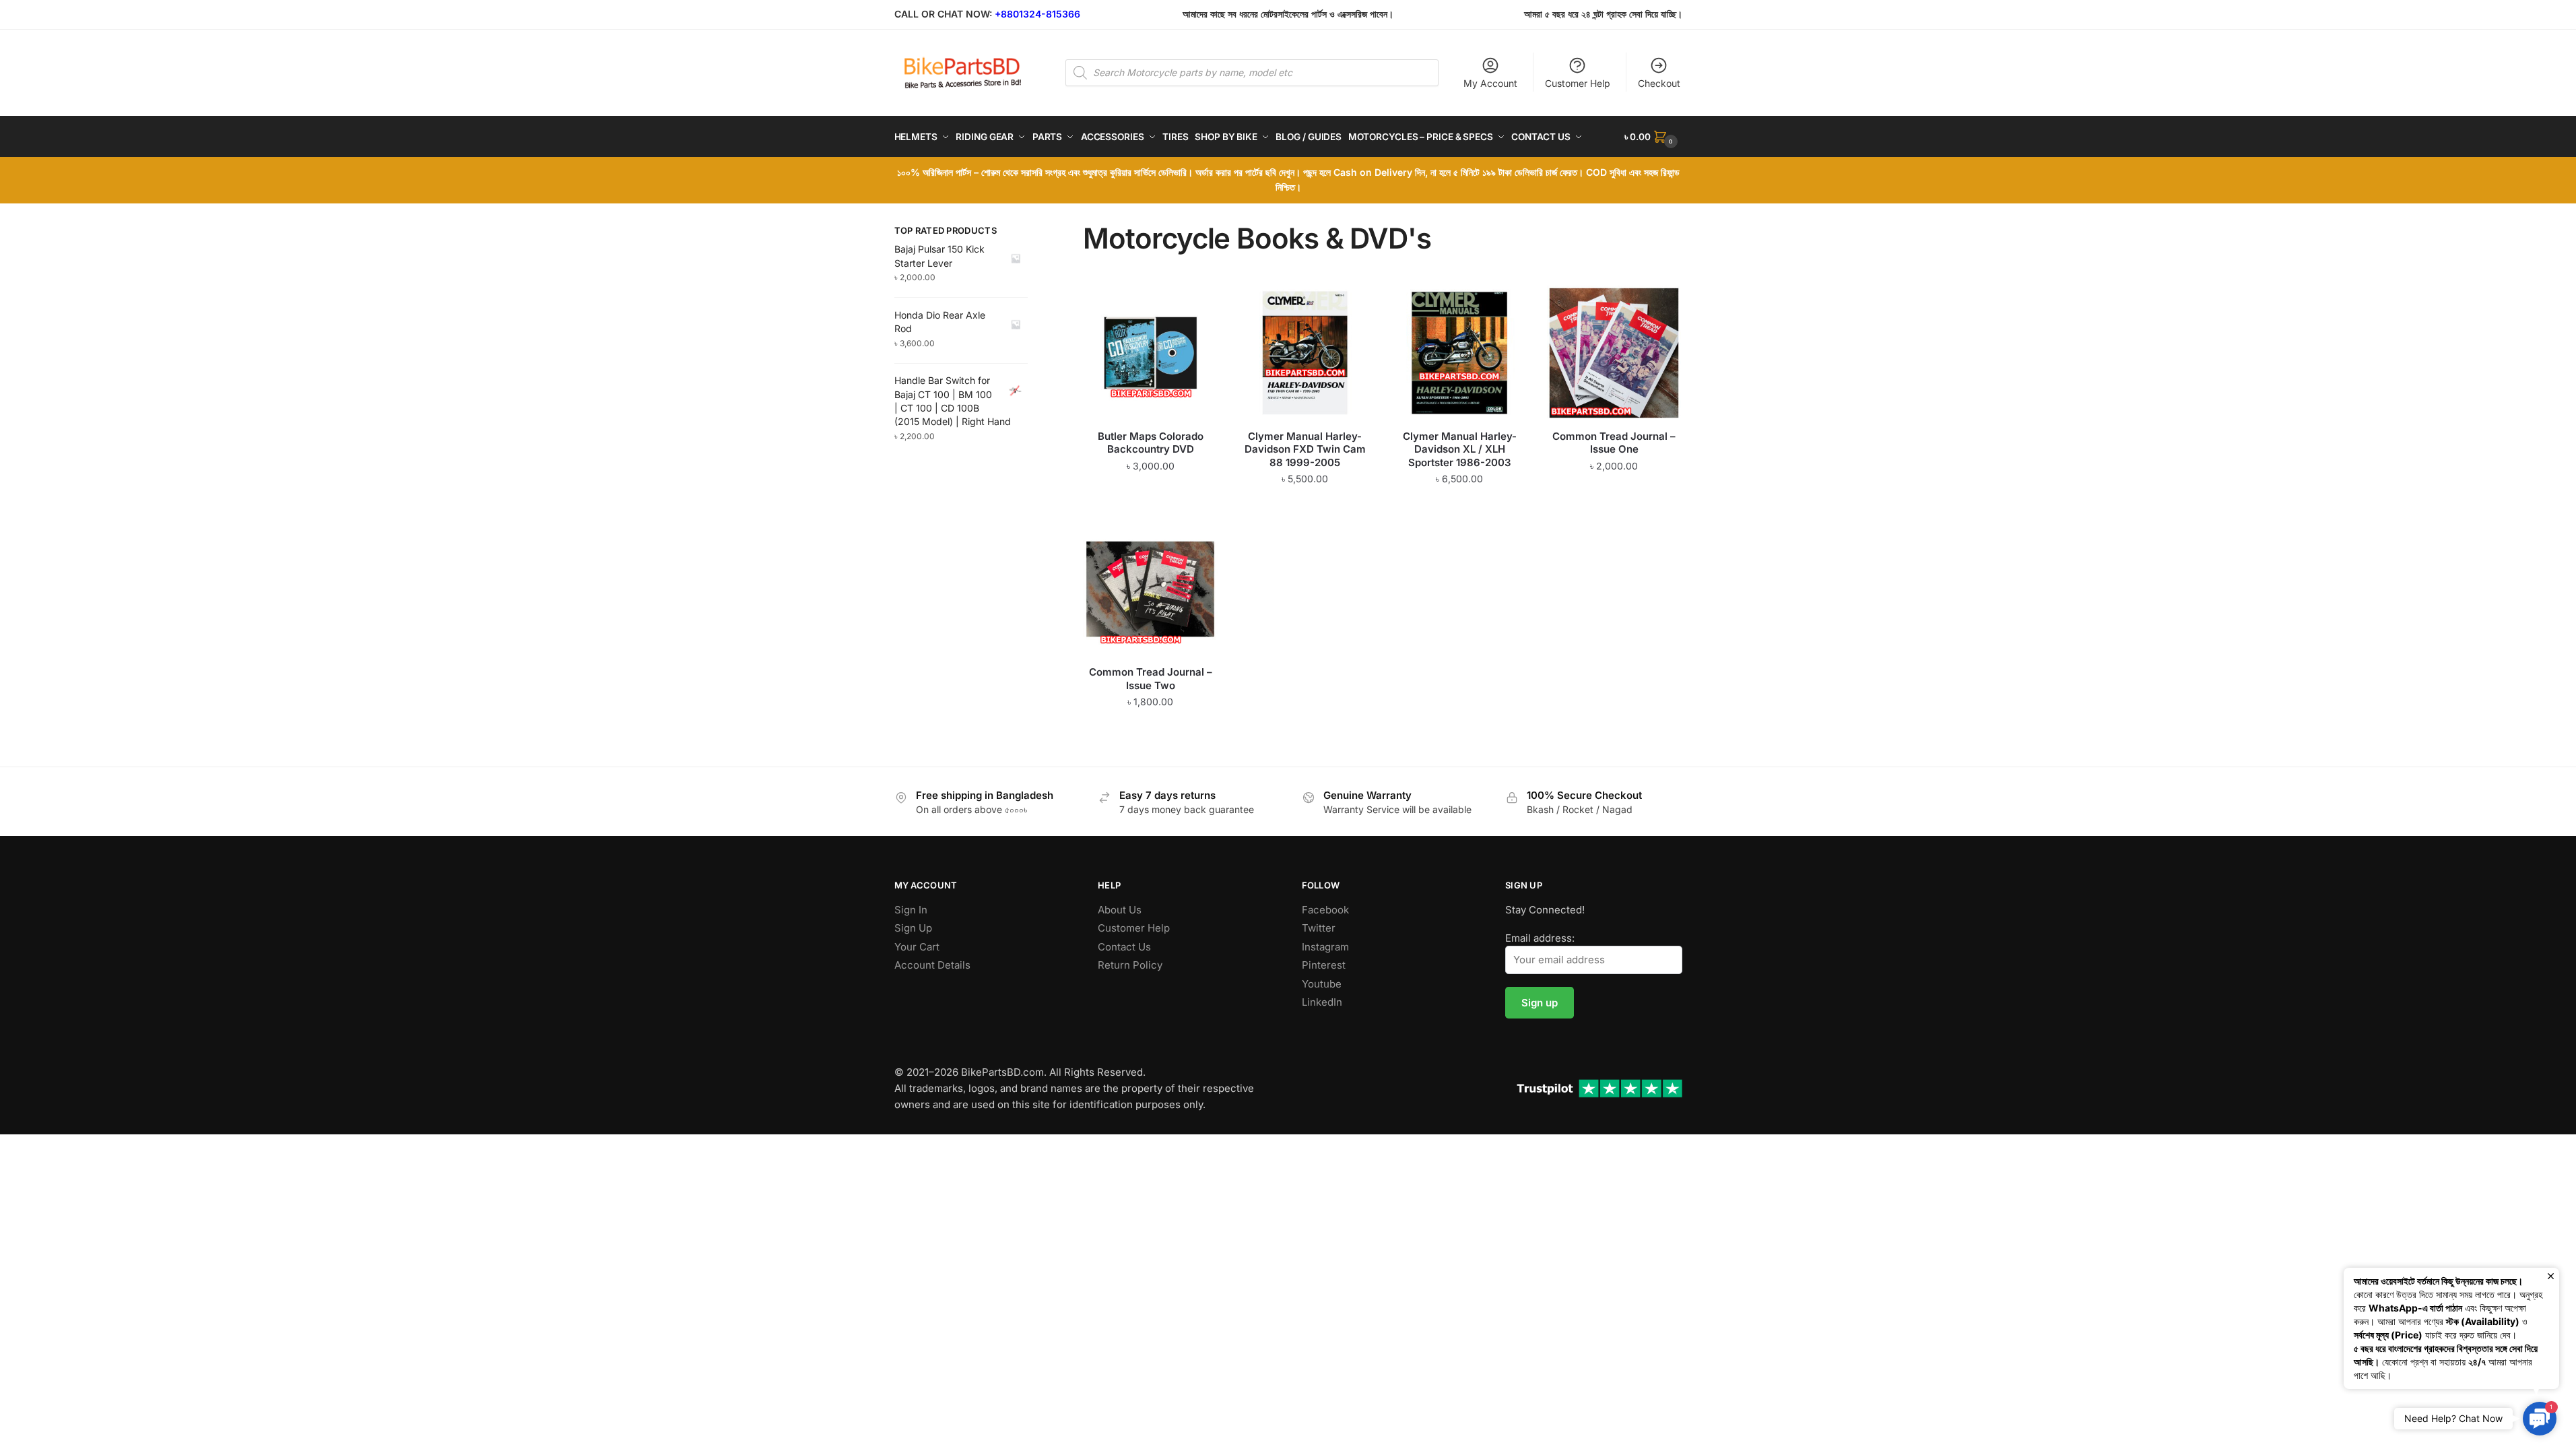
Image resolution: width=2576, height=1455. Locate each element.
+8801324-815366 (1037, 14)
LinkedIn (1322, 1002)
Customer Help (1578, 83)
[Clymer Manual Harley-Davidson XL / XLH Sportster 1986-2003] (1459, 353)
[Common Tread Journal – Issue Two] (1150, 589)
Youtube (1322, 984)
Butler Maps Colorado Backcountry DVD (1151, 443)
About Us (1120, 910)
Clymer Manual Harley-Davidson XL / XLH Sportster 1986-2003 (1460, 449)
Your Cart (917, 947)
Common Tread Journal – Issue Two (1151, 679)
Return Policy (1130, 965)
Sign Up (913, 928)
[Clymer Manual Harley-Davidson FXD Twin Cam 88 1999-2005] (1305, 353)
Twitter (1319, 928)
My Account (1490, 83)
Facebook (1325, 910)
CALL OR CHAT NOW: (943, 14)
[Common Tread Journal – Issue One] (1614, 353)
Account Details (932, 965)
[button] (2540, 1419)
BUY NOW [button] (1151, 506)
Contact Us (1124, 947)
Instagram (1325, 947)
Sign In (911, 910)
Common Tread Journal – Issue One (1614, 443)
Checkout (1659, 83)
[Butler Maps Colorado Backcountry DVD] (1150, 353)
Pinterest (1324, 965)
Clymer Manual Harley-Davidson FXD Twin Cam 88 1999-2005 (1305, 449)
